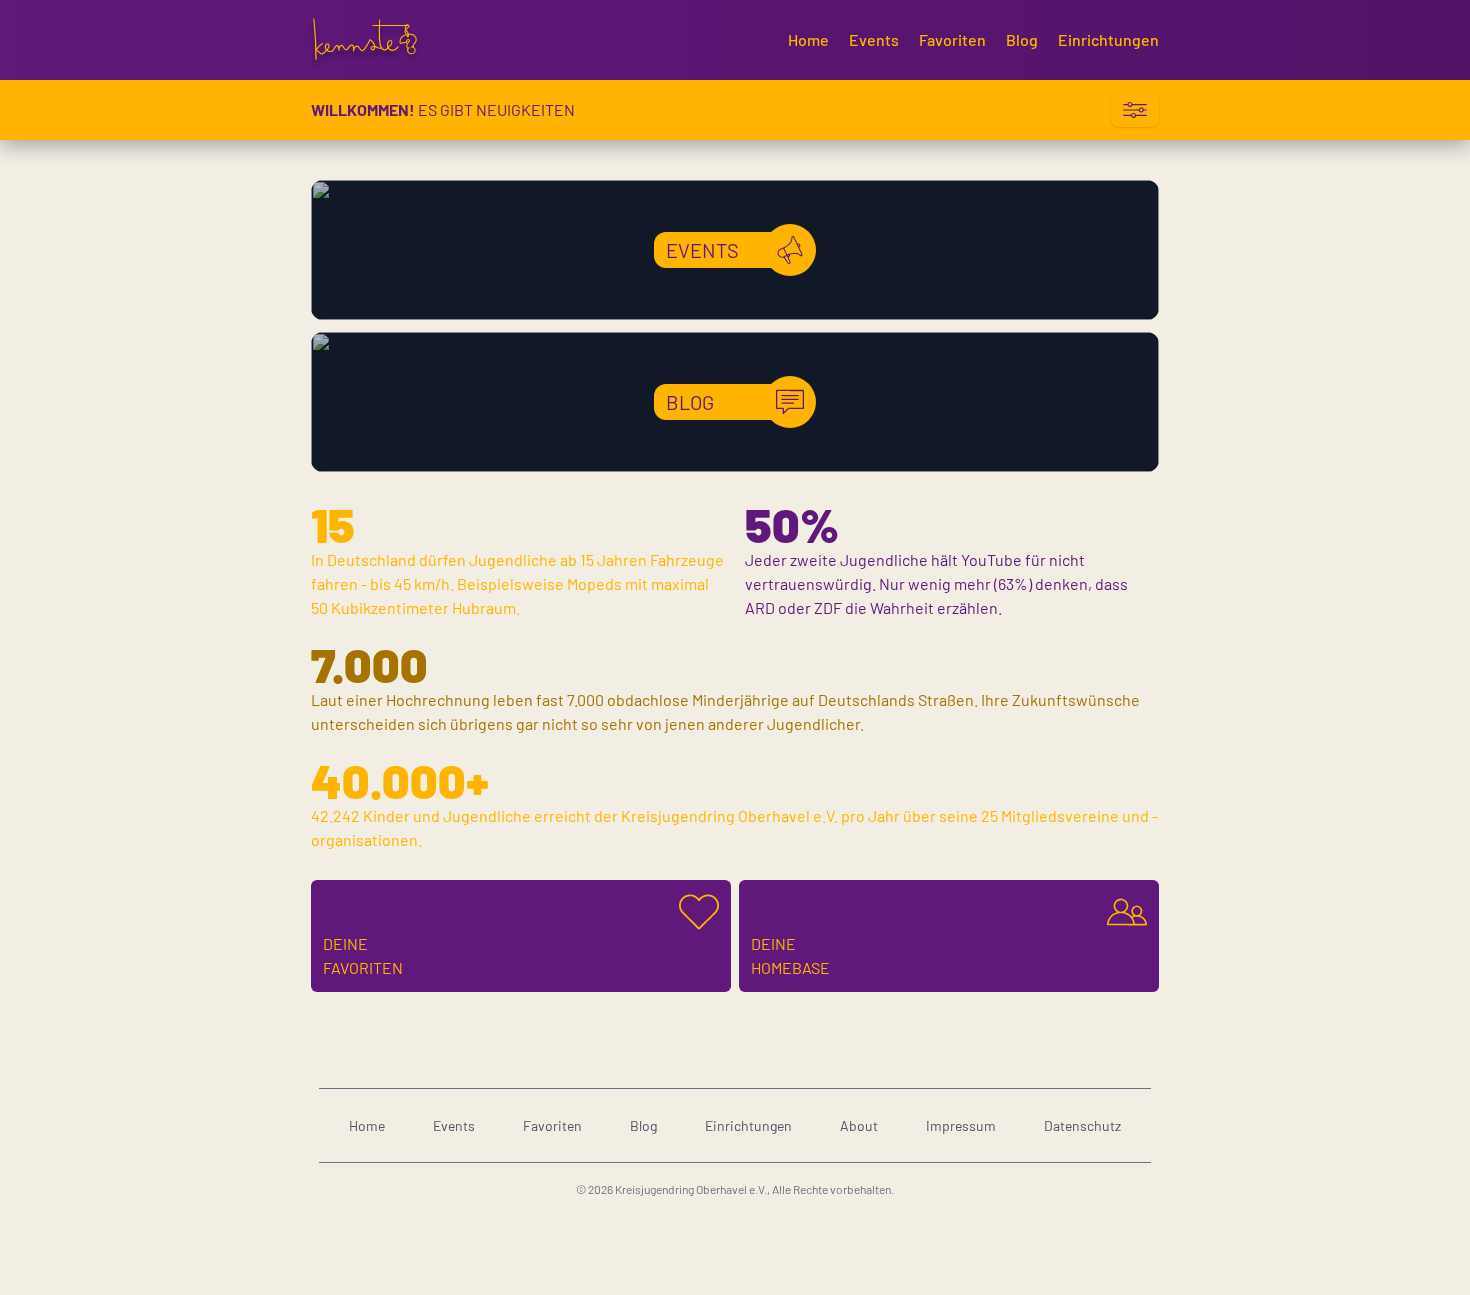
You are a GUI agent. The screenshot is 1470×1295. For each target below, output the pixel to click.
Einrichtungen (1108, 39)
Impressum (961, 1125)
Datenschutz (1082, 1125)
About (859, 1125)
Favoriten (952, 39)
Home (808, 39)
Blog (1022, 39)
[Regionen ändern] (1135, 110)
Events (874, 39)
